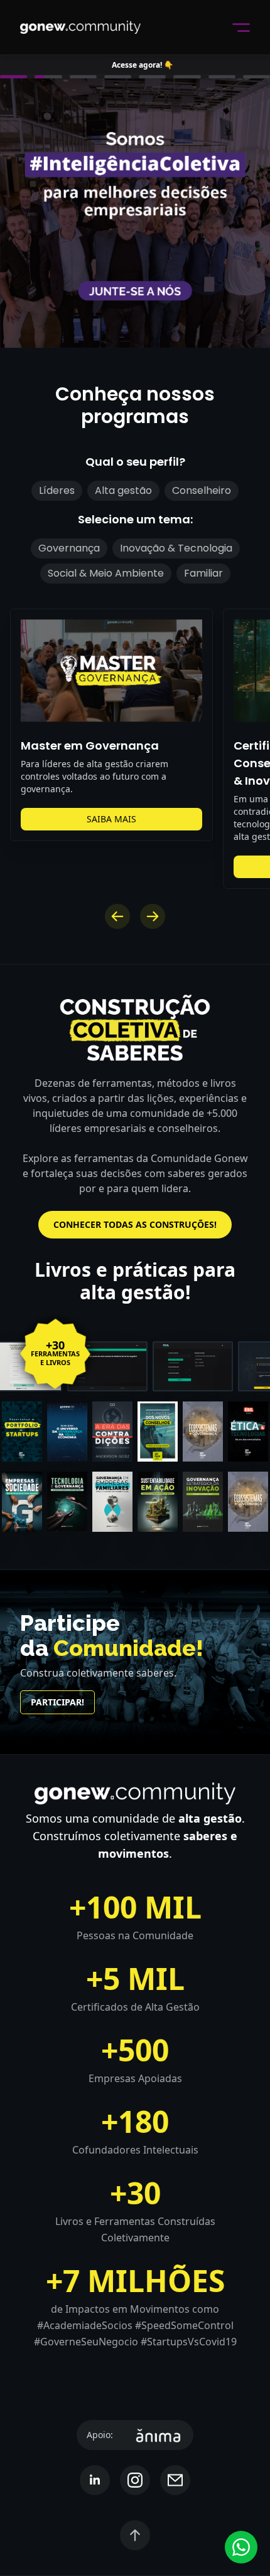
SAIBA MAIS (111, 819)
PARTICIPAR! (57, 1702)
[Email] (175, 2480)
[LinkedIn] (95, 2480)
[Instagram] (135, 2480)
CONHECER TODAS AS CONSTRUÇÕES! (135, 1224)
